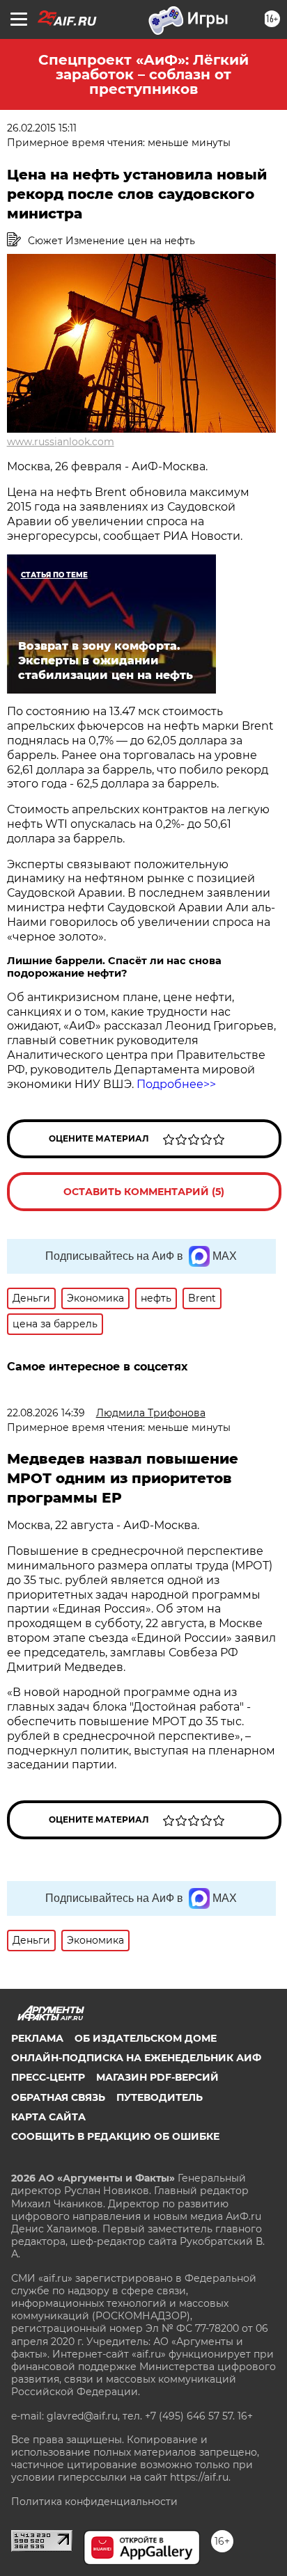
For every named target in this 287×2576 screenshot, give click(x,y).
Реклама (37, 2038)
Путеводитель (160, 2097)
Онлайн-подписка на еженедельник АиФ (136, 2058)
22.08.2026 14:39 (46, 1413)
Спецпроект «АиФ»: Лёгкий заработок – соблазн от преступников (143, 74)
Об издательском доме (146, 2038)
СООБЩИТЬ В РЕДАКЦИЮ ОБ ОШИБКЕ (115, 2136)
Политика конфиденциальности (94, 2502)
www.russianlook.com (61, 442)
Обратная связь (58, 2097)
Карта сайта (48, 2117)
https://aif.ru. (200, 2477)
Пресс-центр (48, 2077)
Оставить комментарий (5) (144, 1192)
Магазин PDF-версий (157, 2077)
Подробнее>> (176, 1084)
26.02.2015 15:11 (42, 128)
